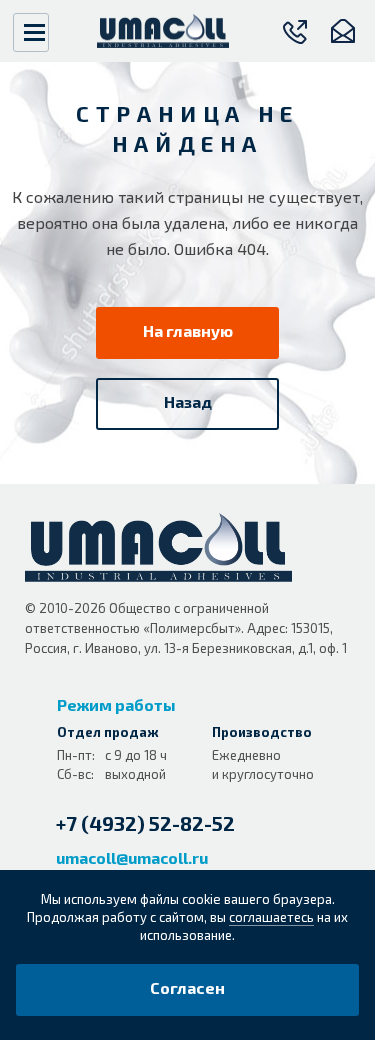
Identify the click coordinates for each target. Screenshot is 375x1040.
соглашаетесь (271, 917)
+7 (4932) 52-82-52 (145, 823)
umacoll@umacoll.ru (132, 857)
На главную (188, 330)
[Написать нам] (342, 31)
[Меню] (31, 32)
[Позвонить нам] (295, 31)
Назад (188, 401)
